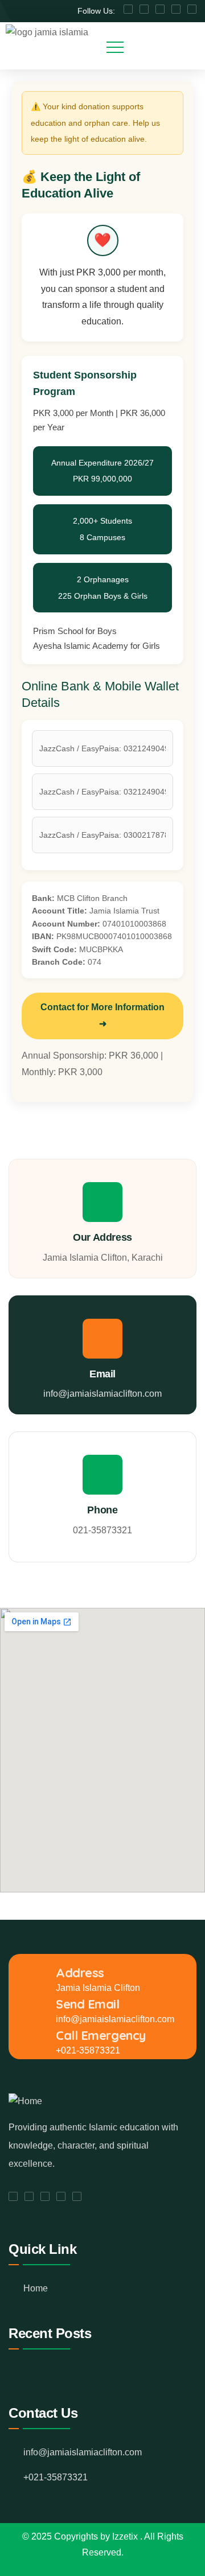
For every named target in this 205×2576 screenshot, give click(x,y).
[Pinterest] (176, 9)
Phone (102, 1510)
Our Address (102, 1237)
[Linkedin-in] (160, 9)
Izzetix (126, 2536)
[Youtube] (144, 9)
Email (102, 1374)
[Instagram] (192, 9)
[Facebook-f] (128, 9)
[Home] (25, 2102)
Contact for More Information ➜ (102, 1015)
